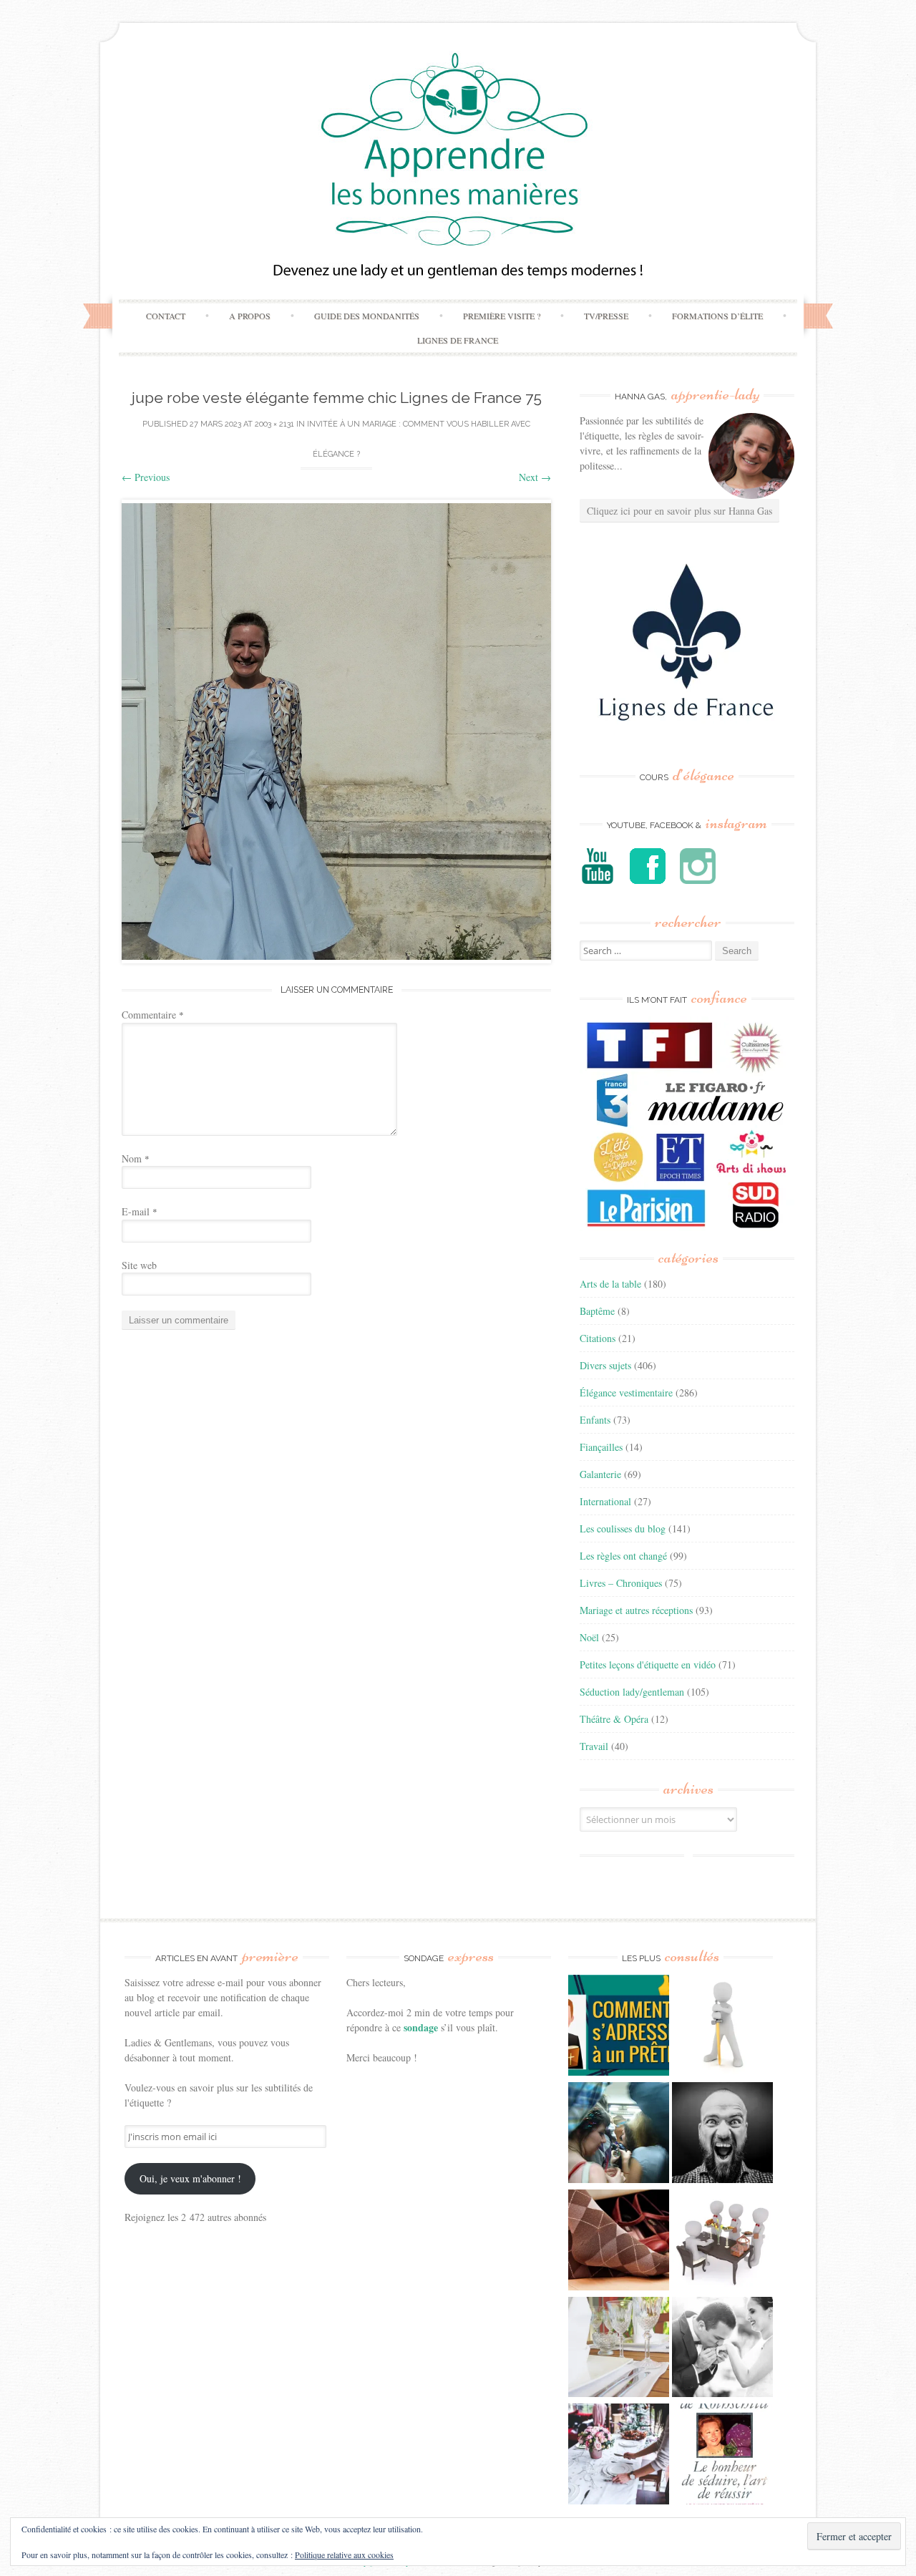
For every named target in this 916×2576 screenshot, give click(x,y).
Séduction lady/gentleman (632, 1692)
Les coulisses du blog (623, 1528)
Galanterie (600, 1474)
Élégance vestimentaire (626, 1393)
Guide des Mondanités (367, 316)
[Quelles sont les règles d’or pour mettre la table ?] (619, 2456)
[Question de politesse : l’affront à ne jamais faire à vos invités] (619, 2242)
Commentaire (153, 1015)
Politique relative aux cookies (344, 2555)
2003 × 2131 (274, 424)
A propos (250, 316)
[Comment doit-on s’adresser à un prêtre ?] (619, 2027)
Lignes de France (458, 340)
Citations (598, 1338)
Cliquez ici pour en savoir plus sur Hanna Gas (679, 511)
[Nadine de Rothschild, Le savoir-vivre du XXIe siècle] (722, 2456)
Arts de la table (610, 1284)
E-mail (140, 1211)
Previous (146, 477)
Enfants (595, 1420)
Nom (136, 1158)
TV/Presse (606, 316)
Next (535, 477)
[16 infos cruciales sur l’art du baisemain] (722, 2349)
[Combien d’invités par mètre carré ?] (619, 2134)
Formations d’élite (717, 316)
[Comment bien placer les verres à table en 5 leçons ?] (619, 2349)
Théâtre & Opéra (614, 1719)
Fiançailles (601, 1447)
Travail (594, 1746)
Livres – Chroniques (621, 1583)
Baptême (597, 1311)
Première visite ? (502, 316)
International (605, 1501)
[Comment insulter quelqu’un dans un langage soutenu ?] (722, 2134)
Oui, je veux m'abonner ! (190, 2178)
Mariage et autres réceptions (636, 1610)
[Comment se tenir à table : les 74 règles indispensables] (722, 2242)
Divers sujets (605, 1365)
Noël (589, 1637)
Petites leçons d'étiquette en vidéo (648, 1664)
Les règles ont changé (623, 1556)
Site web (139, 1265)
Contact (166, 316)
